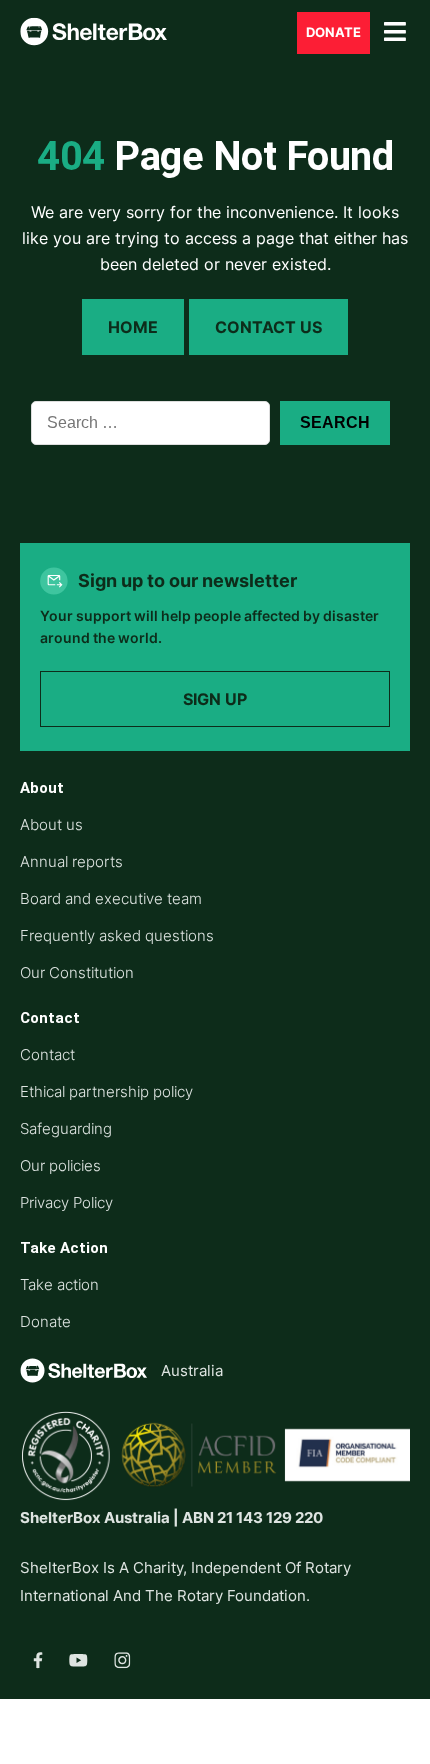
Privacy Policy (66, 1202)
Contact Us (268, 327)
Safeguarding (66, 1128)
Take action (59, 1284)
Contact (47, 1054)
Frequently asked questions (117, 935)
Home (133, 327)
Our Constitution (77, 972)
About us (51, 824)
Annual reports (71, 861)
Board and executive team (111, 898)
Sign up (215, 699)
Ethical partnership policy (106, 1091)
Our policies (60, 1165)
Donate (333, 32)
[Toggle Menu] (395, 32)
